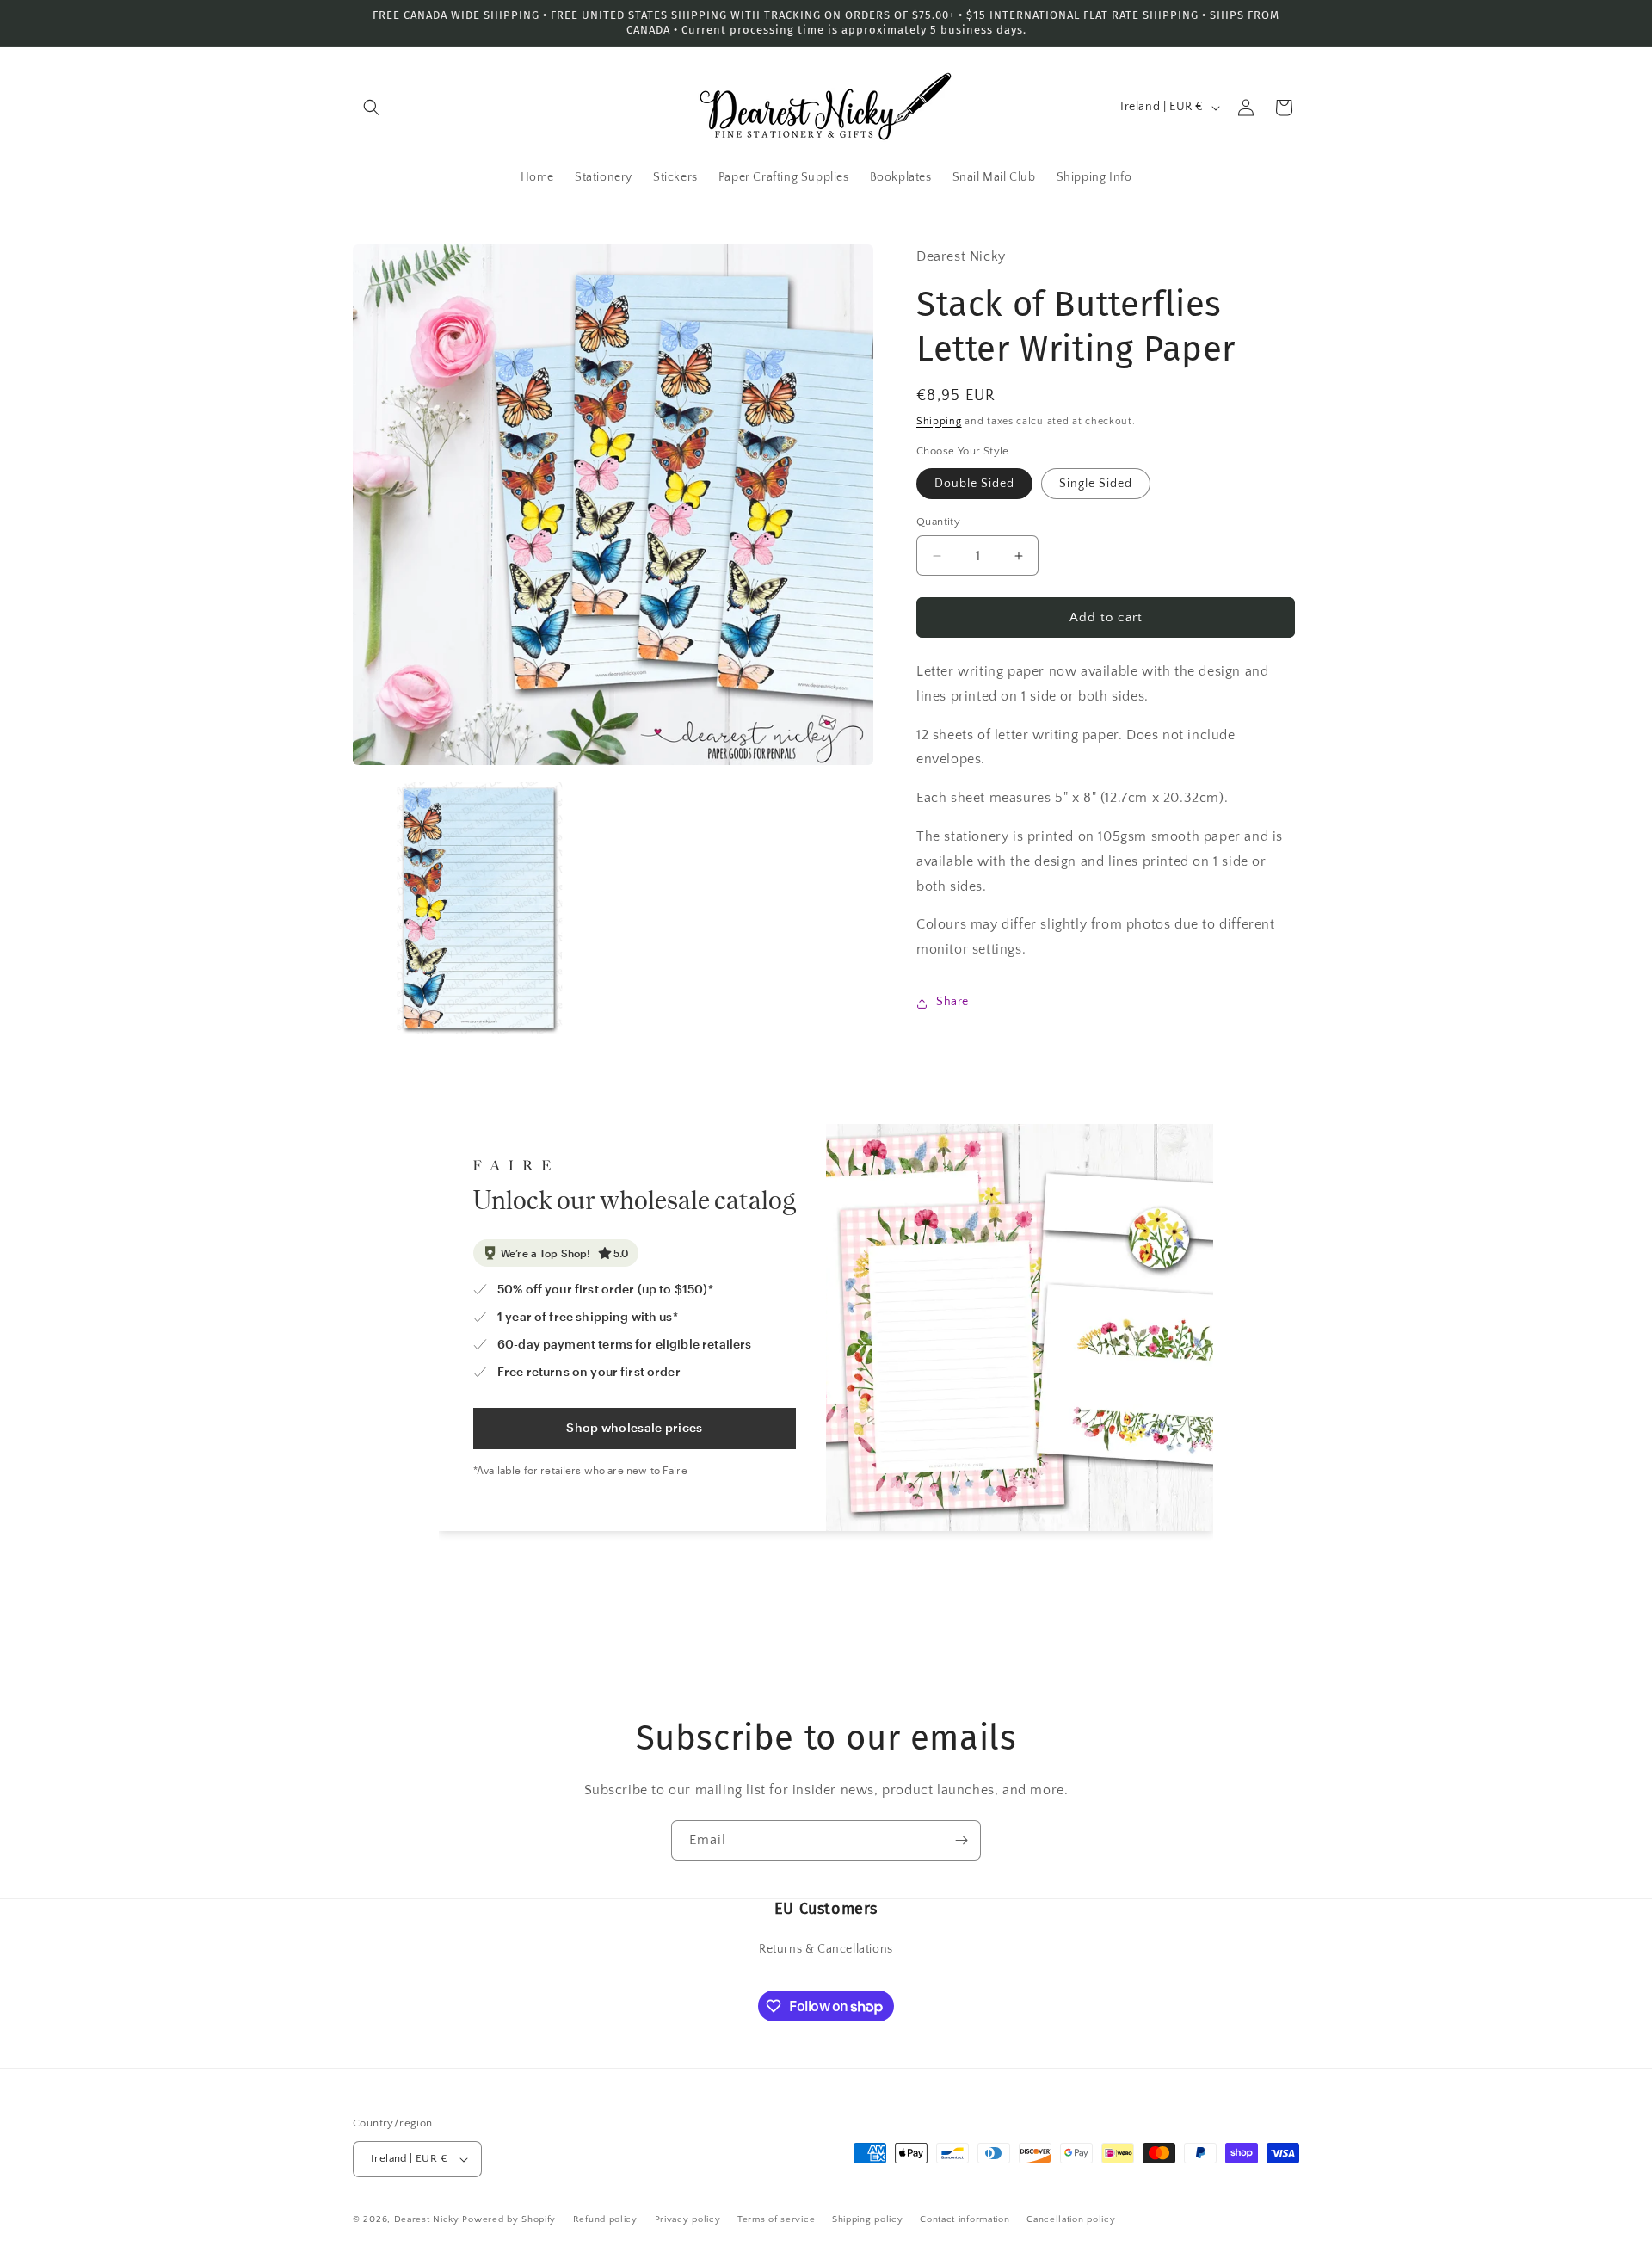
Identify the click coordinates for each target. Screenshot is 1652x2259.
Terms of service (776, 2219)
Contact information (965, 2219)
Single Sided (1096, 484)
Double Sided (974, 484)
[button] (372, 108)
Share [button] (952, 1003)
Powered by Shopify (509, 2219)
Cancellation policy (1071, 2219)
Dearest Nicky (427, 2219)
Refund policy (605, 2219)
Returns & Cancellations (826, 1949)
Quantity (938, 522)
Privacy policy (688, 2219)
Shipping (939, 421)
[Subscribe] (961, 1840)
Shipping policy (868, 2219)
